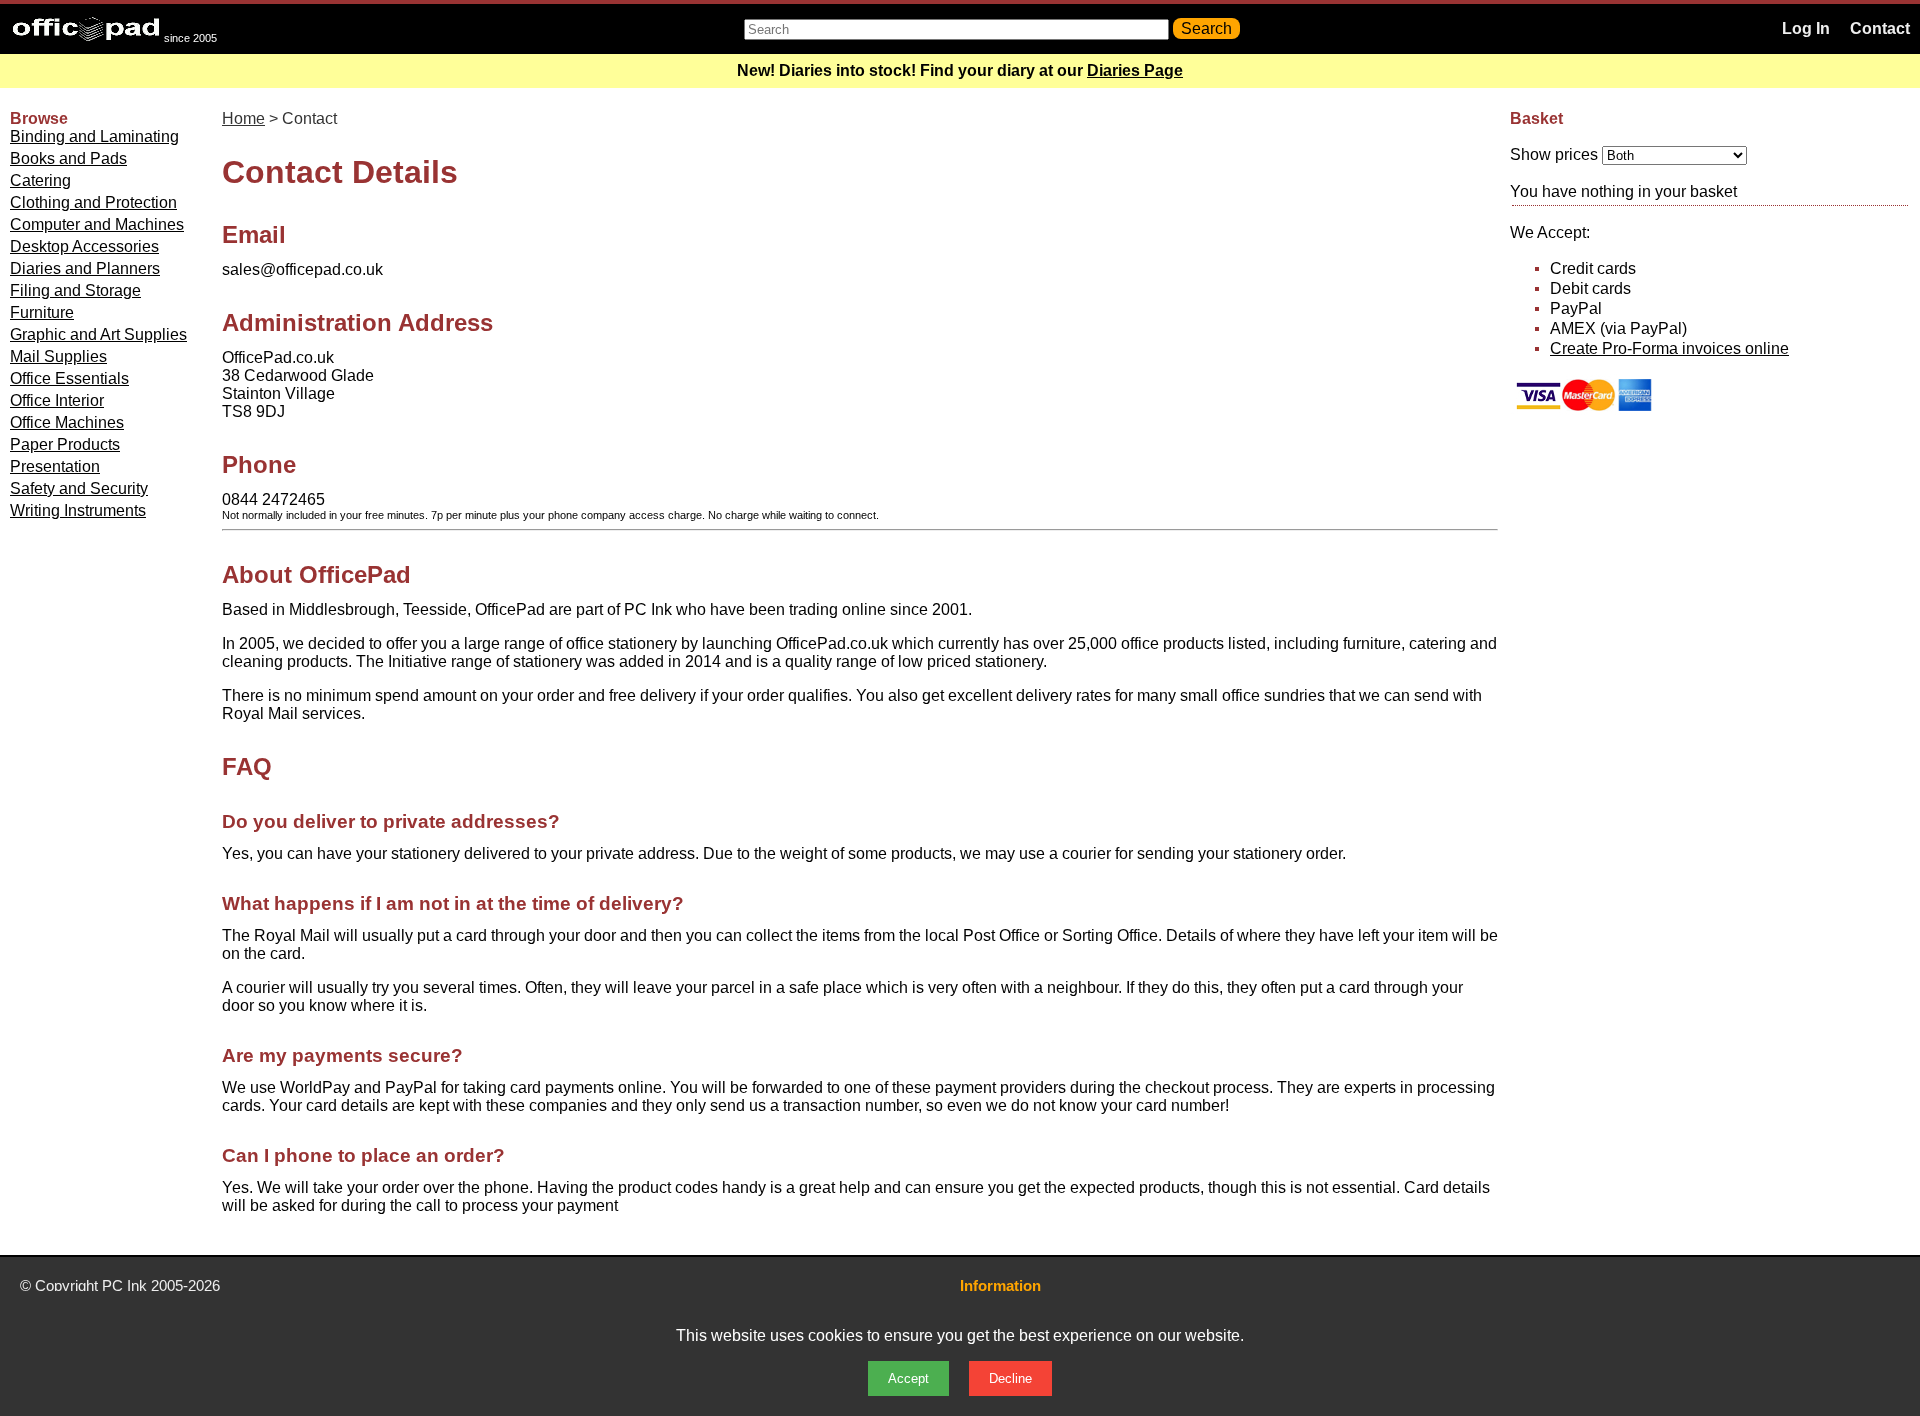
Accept (908, 1378)
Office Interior (57, 400)
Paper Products (65, 444)
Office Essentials (69, 378)
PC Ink (124, 1285)
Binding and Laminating (94, 136)
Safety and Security (79, 488)
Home (243, 118)
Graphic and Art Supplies (98, 334)
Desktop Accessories (84, 246)
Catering (40, 180)
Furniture (42, 312)
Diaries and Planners (85, 268)
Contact (1880, 28)
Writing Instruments (78, 510)
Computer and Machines (97, 224)
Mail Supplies (58, 356)
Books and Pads (68, 158)
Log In (1806, 28)
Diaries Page (1135, 70)
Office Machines (67, 422)
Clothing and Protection (93, 202)
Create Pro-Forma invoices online (1669, 348)
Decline (1010, 1378)
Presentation (55, 466)
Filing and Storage (75, 290)
